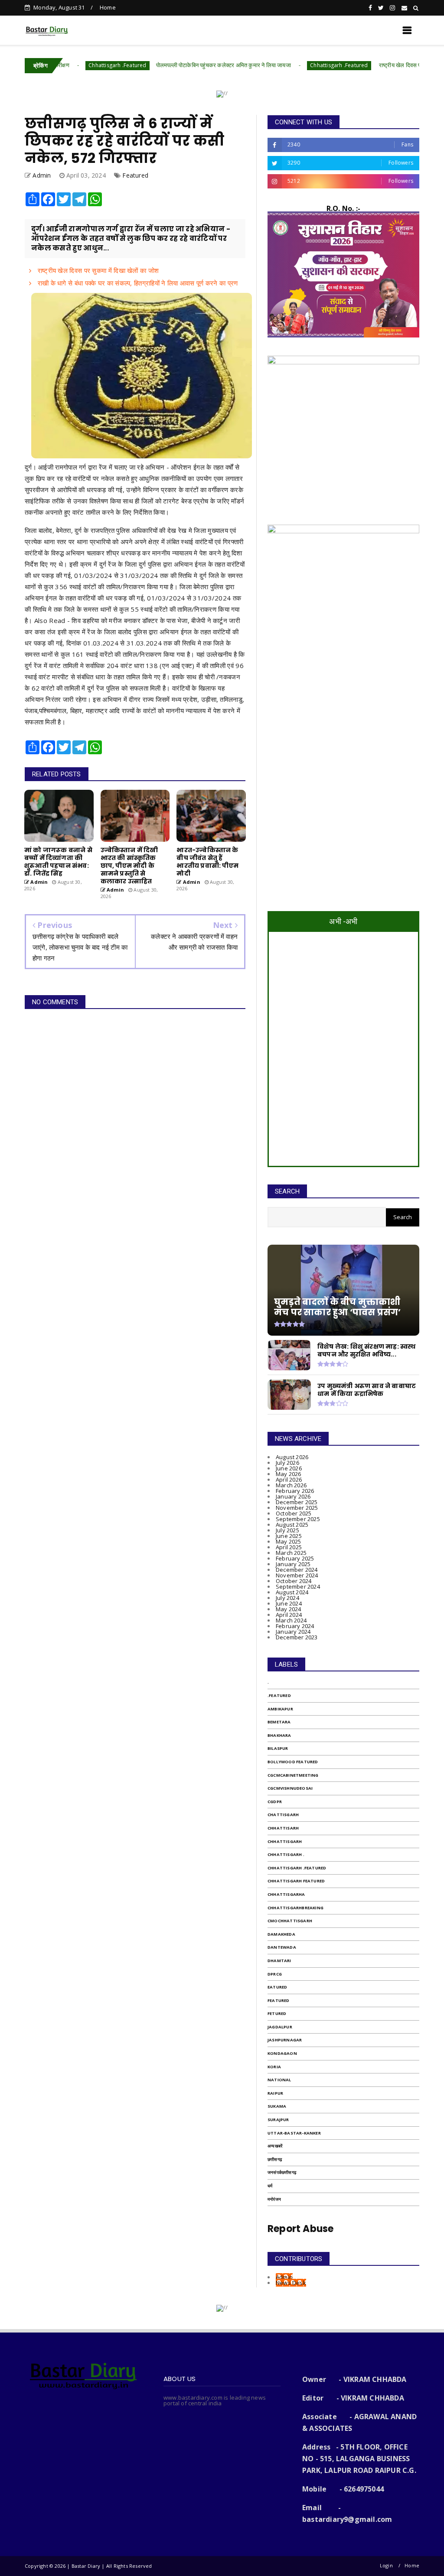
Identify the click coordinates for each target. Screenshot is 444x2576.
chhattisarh (283, 1828)
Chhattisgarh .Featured (60, 65)
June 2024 (289, 1603)
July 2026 (287, 1463)
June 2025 (289, 1536)
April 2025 (289, 1547)
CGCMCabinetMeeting (293, 1775)
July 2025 (287, 1530)
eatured (277, 1987)
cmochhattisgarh (290, 1921)
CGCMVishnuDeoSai (290, 1788)
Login (386, 2565)
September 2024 (298, 1586)
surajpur (278, 2120)
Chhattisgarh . (286, 1854)
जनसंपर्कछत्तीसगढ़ (282, 2172)
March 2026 (291, 1485)
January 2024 (293, 1632)
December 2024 (297, 1570)
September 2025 (298, 1519)
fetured (277, 2013)
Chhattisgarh (285, 1841)
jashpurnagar (285, 2040)
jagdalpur (280, 2027)
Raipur (275, 2093)
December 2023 (297, 1637)
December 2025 (297, 1502)
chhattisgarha (286, 1894)
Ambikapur (280, 1709)
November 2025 (297, 1508)
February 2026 (295, 1491)
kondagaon (282, 2053)
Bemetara (279, 1722)
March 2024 (291, 1620)
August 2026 (292, 1457)
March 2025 (291, 1553)
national (279, 2080)
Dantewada (282, 1947)
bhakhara (279, 1735)
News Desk (291, 2283)
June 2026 (289, 1468)
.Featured (279, 1695)
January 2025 (293, 1564)
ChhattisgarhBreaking (295, 1908)
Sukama (277, 2106)
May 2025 (289, 1541)
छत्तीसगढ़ (275, 2159)
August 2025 (292, 1525)
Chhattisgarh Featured (296, 1881)
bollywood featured (293, 1762)
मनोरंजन (274, 2199)
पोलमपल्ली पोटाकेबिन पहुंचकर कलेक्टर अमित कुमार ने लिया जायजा (165, 65)
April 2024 (289, 1615)
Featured (135, 175)
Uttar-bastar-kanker (294, 2133)
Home (108, 7)
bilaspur (278, 1748)
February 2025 (295, 1558)
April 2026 (289, 1479)
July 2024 (287, 1598)
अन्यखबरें (275, 2146)
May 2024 (289, 1609)
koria (274, 2067)
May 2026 (289, 1474)
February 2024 (295, 1626)
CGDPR (275, 1802)
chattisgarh (283, 1815)
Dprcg (275, 1974)
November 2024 (297, 1575)
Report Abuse (300, 2229)
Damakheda (281, 1934)
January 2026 (293, 1496)
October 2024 (294, 1581)
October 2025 (294, 1513)
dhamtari (279, 1961)
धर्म (270, 2186)
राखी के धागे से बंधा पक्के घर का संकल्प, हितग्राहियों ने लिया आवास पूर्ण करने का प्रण (137, 283)
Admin (284, 2277)
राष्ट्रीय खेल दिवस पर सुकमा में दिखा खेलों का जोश (372, 65)
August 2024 (292, 1592)
